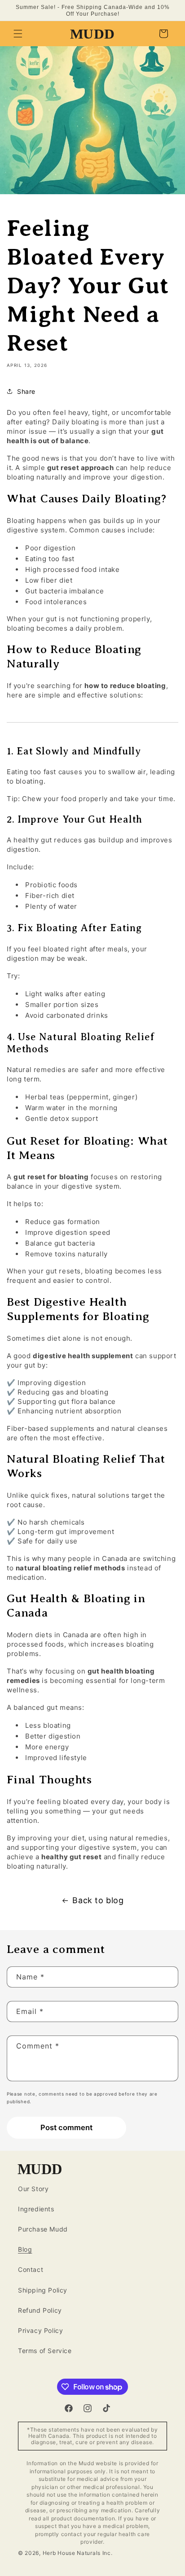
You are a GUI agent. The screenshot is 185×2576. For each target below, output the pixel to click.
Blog (25, 2249)
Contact (31, 2269)
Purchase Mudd (43, 2229)
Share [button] (26, 391)
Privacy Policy (40, 2330)
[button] (18, 34)
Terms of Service (45, 2351)
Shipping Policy (43, 2290)
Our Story (33, 2189)
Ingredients (36, 2209)
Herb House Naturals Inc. (78, 2553)
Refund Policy (40, 2310)
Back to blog (98, 1900)
